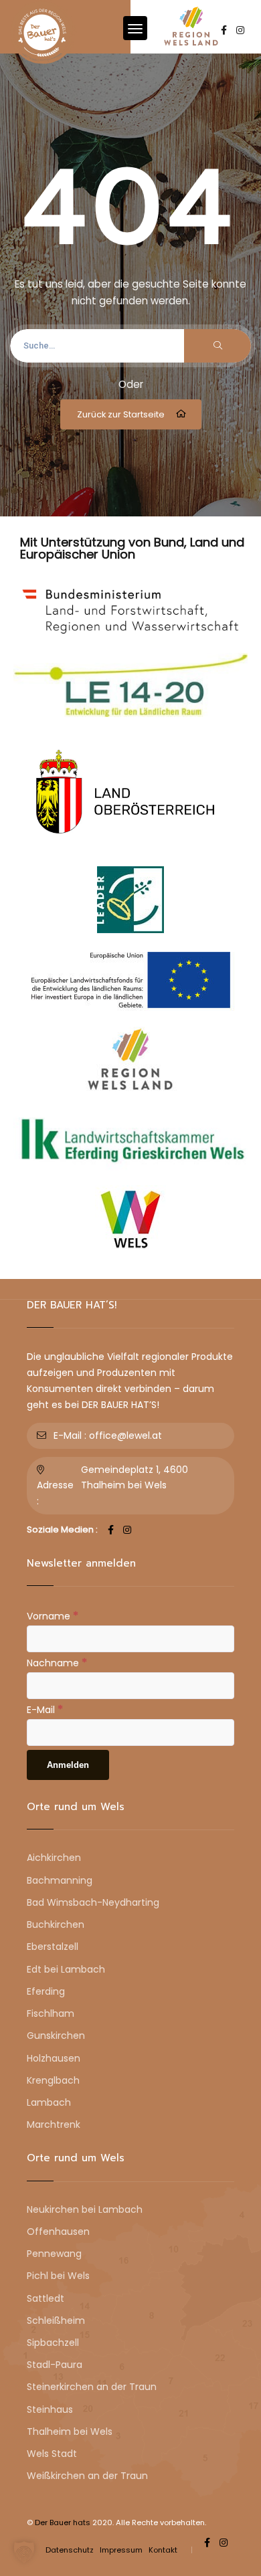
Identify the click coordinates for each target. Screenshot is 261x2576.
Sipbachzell (53, 2343)
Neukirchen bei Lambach (85, 2209)
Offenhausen (58, 2232)
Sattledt (46, 2298)
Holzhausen (54, 2058)
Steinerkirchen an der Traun (92, 2387)
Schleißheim (56, 2320)
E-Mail (45, 1709)
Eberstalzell (53, 1947)
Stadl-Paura (55, 2365)
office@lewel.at (125, 1435)
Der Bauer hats (63, 2522)
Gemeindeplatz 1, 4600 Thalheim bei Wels (135, 1477)
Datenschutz (70, 2550)
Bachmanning (60, 1880)
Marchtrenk (54, 2124)
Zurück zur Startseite (121, 414)
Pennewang (54, 2254)
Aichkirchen (54, 1858)
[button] (24, 2552)
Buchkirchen (56, 1924)
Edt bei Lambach (66, 1969)
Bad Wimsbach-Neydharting (93, 1902)
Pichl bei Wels (58, 2276)
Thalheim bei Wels (70, 2432)
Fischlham (51, 2013)
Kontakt (163, 2550)
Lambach (49, 2102)
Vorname (53, 1615)
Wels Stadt (52, 2454)
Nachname (57, 1662)
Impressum (121, 2550)
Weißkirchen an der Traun (87, 2476)
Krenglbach (53, 2080)
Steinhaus (50, 2409)
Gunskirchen (56, 2036)
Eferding (46, 1991)
